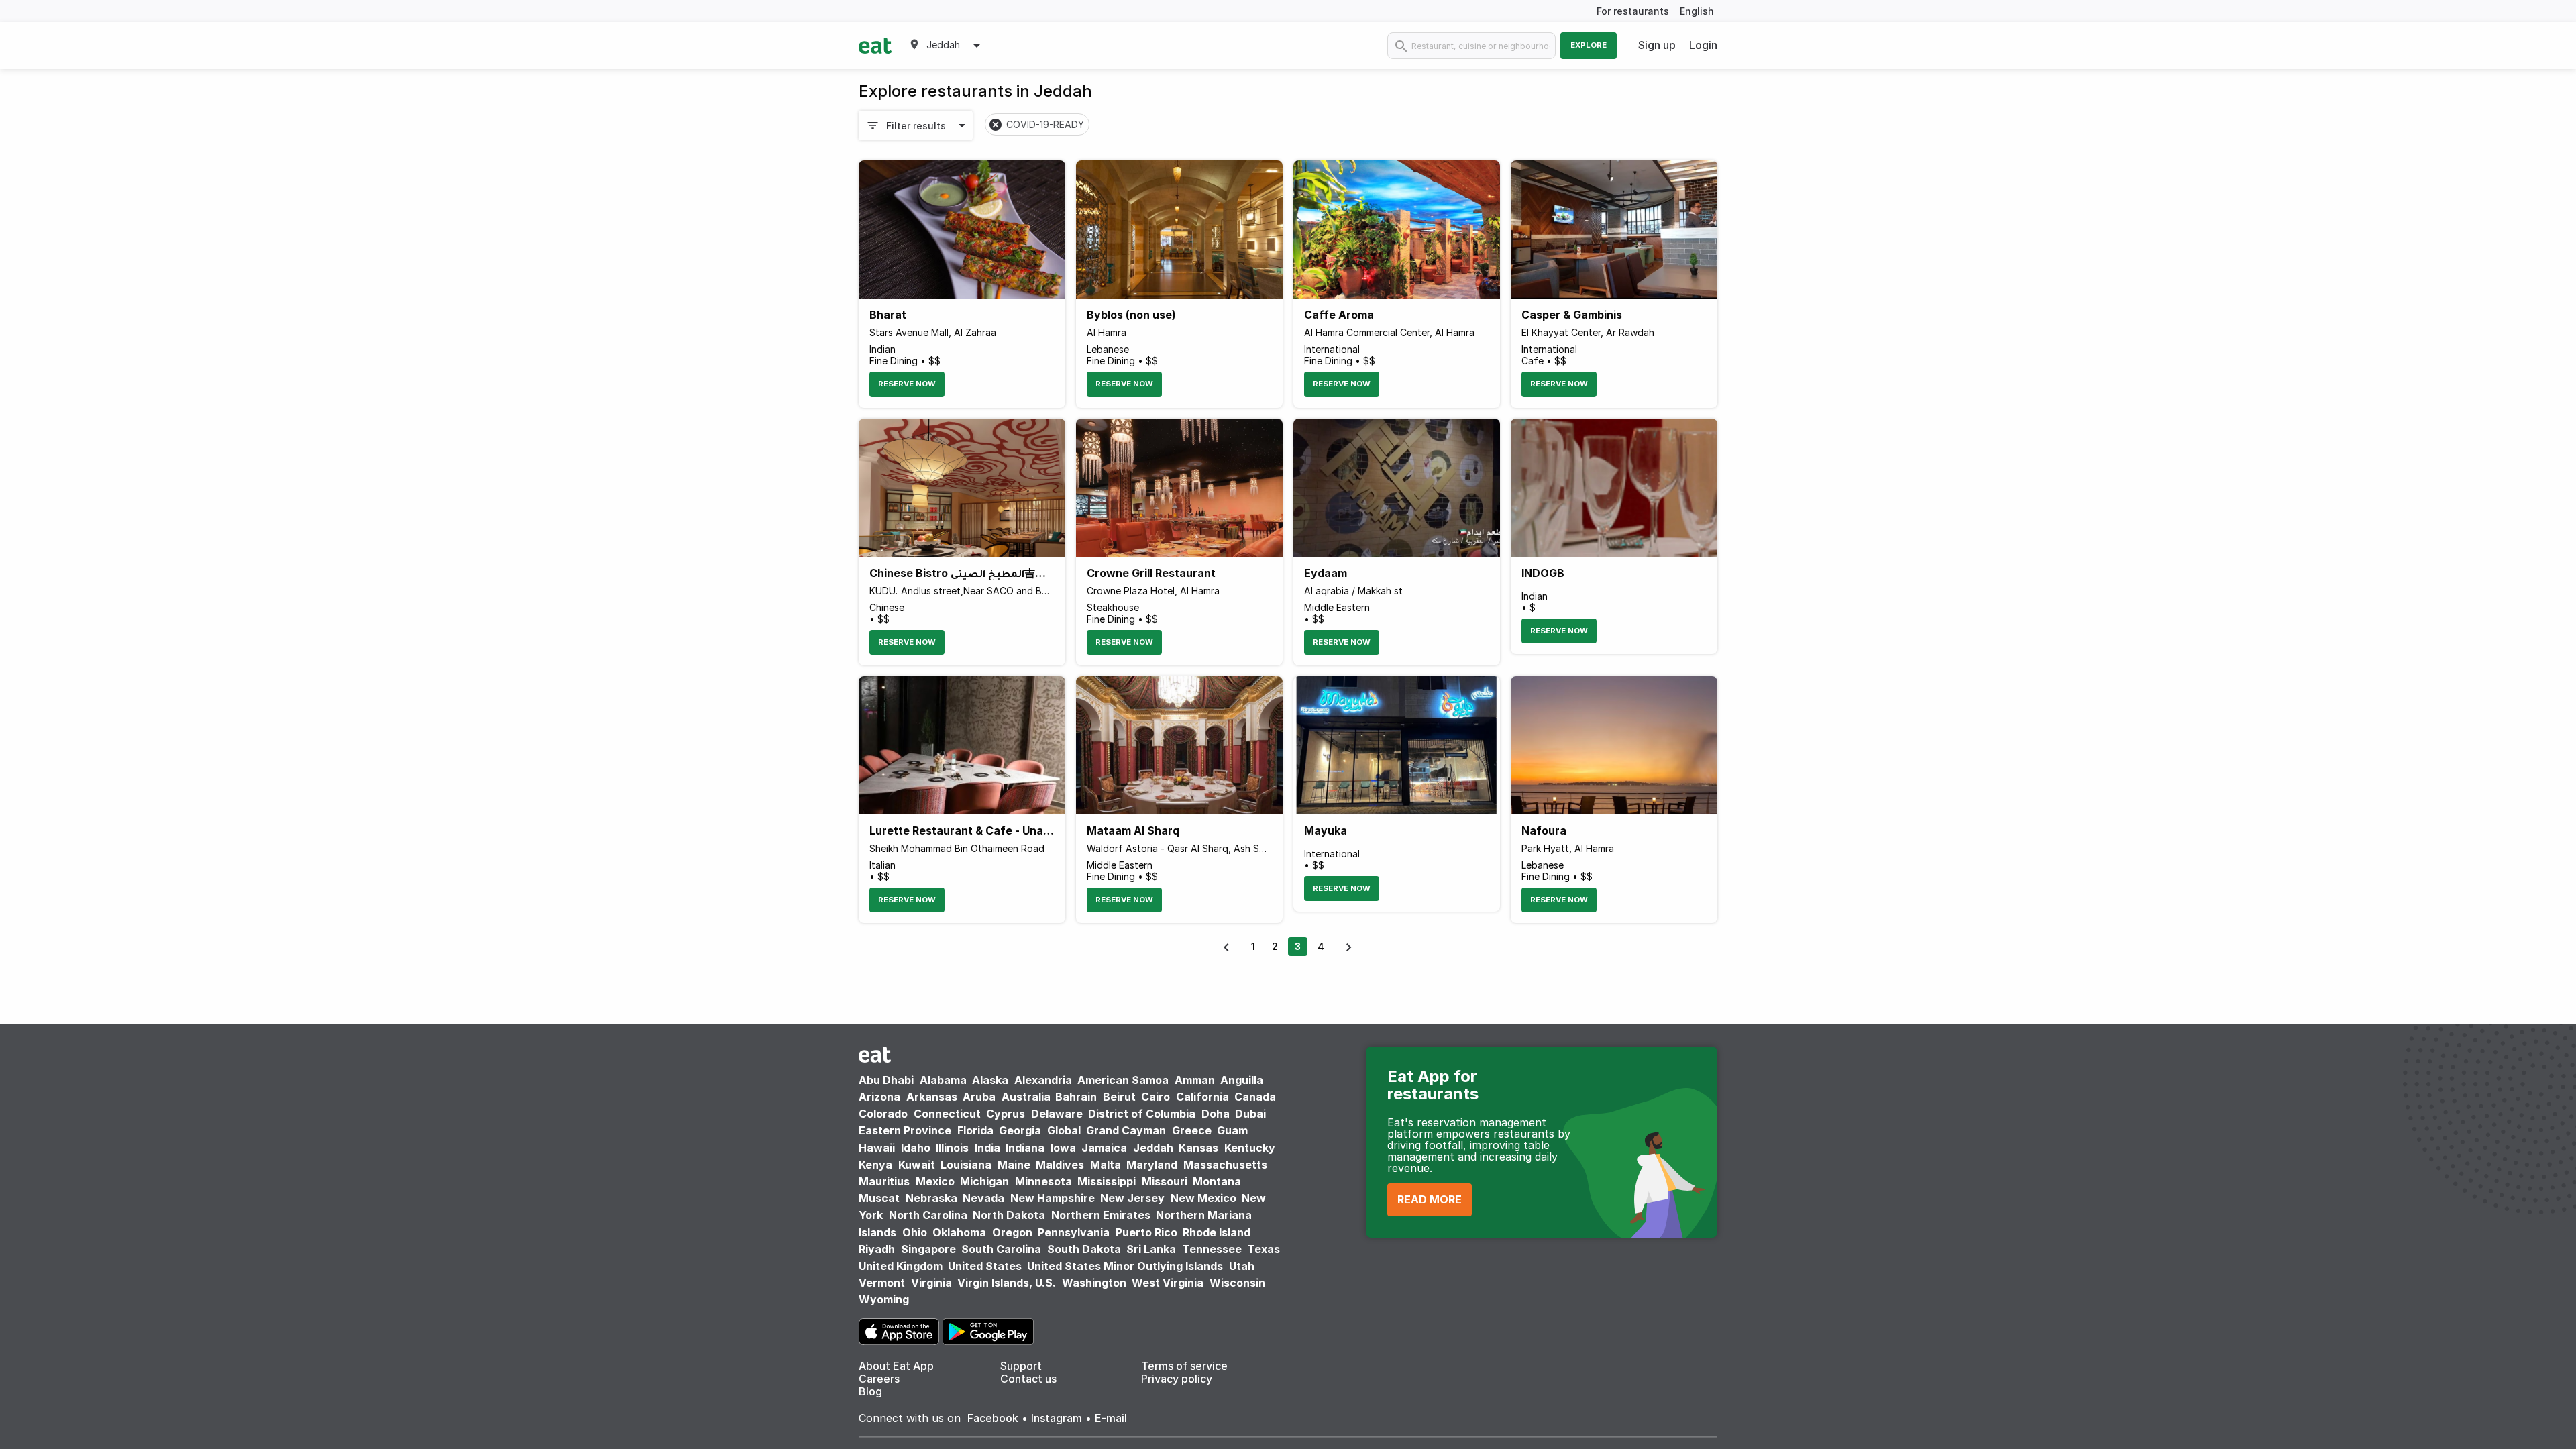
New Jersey (1132, 1198)
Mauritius (884, 1181)
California (1202, 1097)
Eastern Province (905, 1130)
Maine (1014, 1165)
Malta (1106, 1165)
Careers (879, 1379)
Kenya (875, 1165)
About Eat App (896, 1366)
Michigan (984, 1181)
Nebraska (931, 1198)
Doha (1216, 1114)
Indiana (1025, 1148)
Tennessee (1212, 1249)
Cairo (1156, 1097)
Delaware (1057, 1114)
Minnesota (1043, 1181)
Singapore (928, 1249)
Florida (975, 1130)
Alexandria (1043, 1080)
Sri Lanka (1151, 1249)
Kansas (1198, 1148)
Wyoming (884, 1299)
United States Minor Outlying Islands (1125, 1266)
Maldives (1060, 1165)
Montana (1217, 1181)
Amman (1195, 1080)
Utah (1242, 1266)
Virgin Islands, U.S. (1007, 1283)
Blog (870, 1391)
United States (985, 1266)
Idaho (916, 1148)
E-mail (1111, 1418)
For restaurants (1633, 11)
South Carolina (1001, 1249)
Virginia (931, 1283)
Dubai (1250, 1114)
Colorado (883, 1114)
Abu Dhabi (886, 1080)
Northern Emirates (1101, 1215)
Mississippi (1107, 1181)
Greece (1192, 1130)
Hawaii (877, 1148)
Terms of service (1184, 1366)
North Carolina (928, 1215)
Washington (1094, 1283)
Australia (1027, 1097)
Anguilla (1242, 1080)
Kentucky (1250, 1148)
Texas (1264, 1249)
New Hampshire (1053, 1198)
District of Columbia (1142, 1114)
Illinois (952, 1148)
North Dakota (1009, 1215)
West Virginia (1168, 1283)
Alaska (990, 1080)
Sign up (1657, 45)
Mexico (935, 1181)
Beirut (1119, 1097)
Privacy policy (1177, 1379)
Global (1064, 1130)
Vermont (882, 1283)
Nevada (983, 1198)
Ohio (915, 1232)
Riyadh (877, 1249)
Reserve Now (907, 384)
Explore (1589, 45)
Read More (1430, 1199)
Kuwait (917, 1165)
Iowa (1063, 1148)
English (1697, 11)
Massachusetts (1225, 1165)
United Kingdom (902, 1266)
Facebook (993, 1418)
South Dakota (1084, 1249)
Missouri (1165, 1181)
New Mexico (1203, 1198)
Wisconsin (1237, 1283)
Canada (1255, 1097)
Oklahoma (959, 1232)
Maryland (1152, 1165)
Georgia (1020, 1130)
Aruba (979, 1097)
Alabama (943, 1080)
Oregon (1012, 1232)
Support (1021, 1366)
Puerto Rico (1146, 1232)
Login (1703, 45)
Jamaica (1104, 1148)
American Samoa (1123, 1080)
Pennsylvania (1074, 1232)
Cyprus (1006, 1114)
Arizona (879, 1097)
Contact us (1028, 1379)
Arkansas (932, 1097)
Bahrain (1076, 1097)
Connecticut (947, 1114)
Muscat (879, 1198)
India (987, 1148)
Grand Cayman (1126, 1130)
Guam (1232, 1130)
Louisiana (966, 1165)
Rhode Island (1217, 1232)
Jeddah (1153, 1148)
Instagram (1057, 1418)
